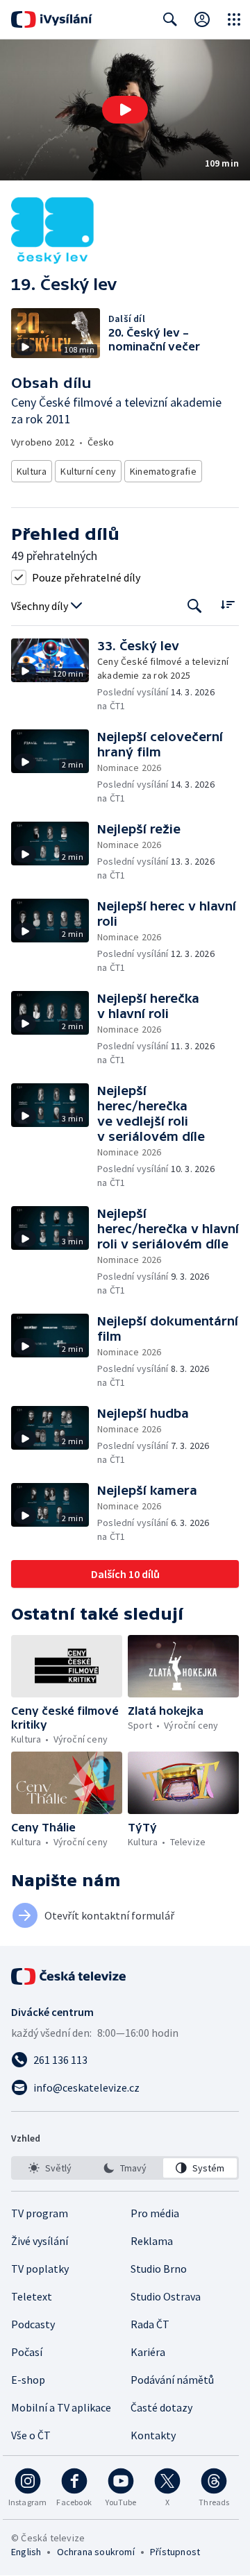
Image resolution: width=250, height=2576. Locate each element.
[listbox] (125, 2168)
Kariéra (148, 2352)
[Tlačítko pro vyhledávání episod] (195, 606)
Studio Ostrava (166, 2296)
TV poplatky (40, 2269)
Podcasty (33, 2324)
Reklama (152, 2241)
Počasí (27, 2352)
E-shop (28, 2380)
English (26, 2552)
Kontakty (153, 2435)
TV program (40, 2213)
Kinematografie (163, 471)
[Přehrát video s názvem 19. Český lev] (125, 110)
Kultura (32, 471)
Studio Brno (159, 2269)
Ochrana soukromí (96, 2552)
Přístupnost (175, 2552)
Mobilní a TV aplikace (61, 2407)
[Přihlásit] (202, 19)
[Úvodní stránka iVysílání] (52, 19)
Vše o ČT (31, 2435)
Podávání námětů (172, 2380)
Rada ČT (150, 2324)
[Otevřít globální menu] (234, 19)
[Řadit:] (227, 605)
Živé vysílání (40, 2241)
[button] (125, 110)
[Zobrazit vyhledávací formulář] (170, 19)
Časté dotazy (161, 2407)
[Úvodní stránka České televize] (69, 1976)
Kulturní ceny (88, 471)
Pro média (155, 2213)
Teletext (32, 2296)
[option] (50, 2168)
